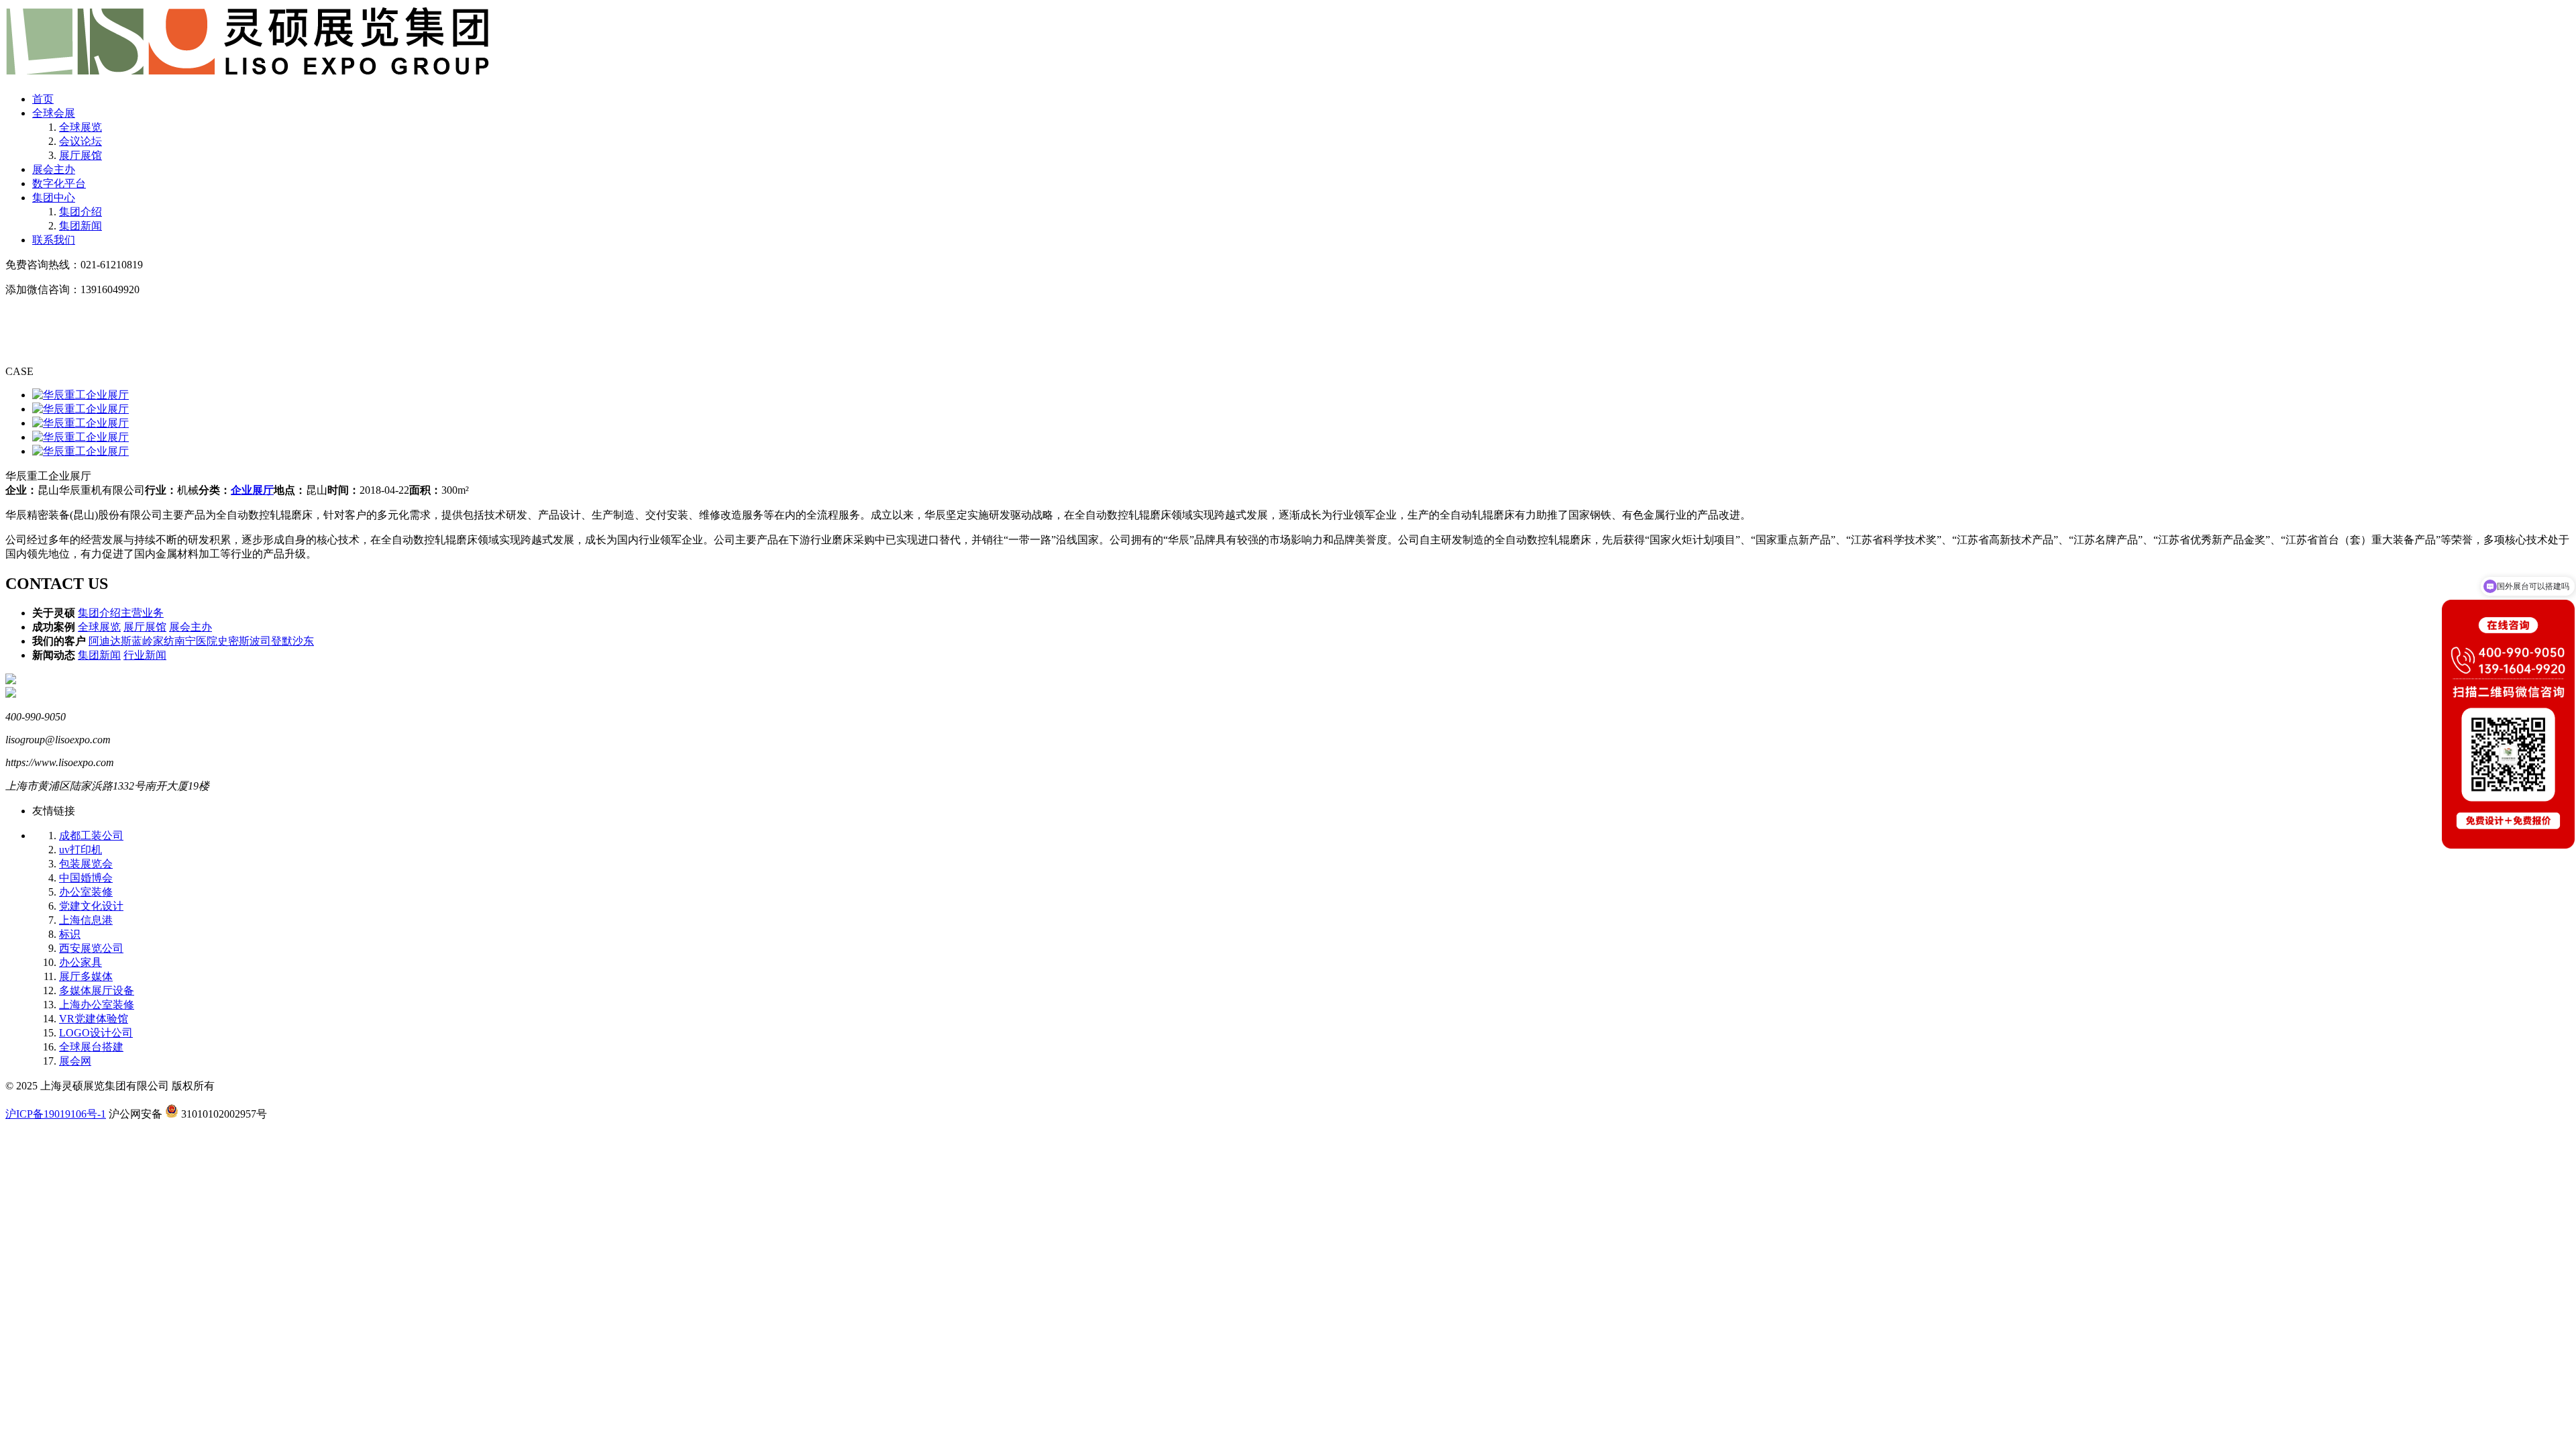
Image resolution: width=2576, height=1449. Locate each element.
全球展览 (80, 127)
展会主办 (54, 169)
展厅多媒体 (86, 976)
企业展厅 (252, 490)
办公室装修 (86, 892)
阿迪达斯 (110, 641)
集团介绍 (80, 212)
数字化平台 (59, 183)
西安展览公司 (91, 948)
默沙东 (298, 641)
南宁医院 (196, 641)
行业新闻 (145, 655)
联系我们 (54, 240)
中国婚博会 (86, 878)
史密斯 (233, 641)
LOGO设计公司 (96, 1033)
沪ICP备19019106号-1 (56, 1114)
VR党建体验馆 (94, 1019)
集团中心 (54, 198)
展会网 (75, 1061)
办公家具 (80, 962)
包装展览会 (86, 864)
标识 (70, 934)
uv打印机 (80, 850)
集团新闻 (80, 226)
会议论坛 (80, 141)
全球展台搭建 (91, 1047)
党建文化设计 (91, 906)
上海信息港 (86, 920)
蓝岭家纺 (153, 641)
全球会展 (54, 113)
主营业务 (142, 613)
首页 (43, 99)
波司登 (266, 641)
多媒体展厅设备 (97, 990)
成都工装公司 (91, 836)
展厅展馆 (80, 155)
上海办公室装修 (97, 1005)
